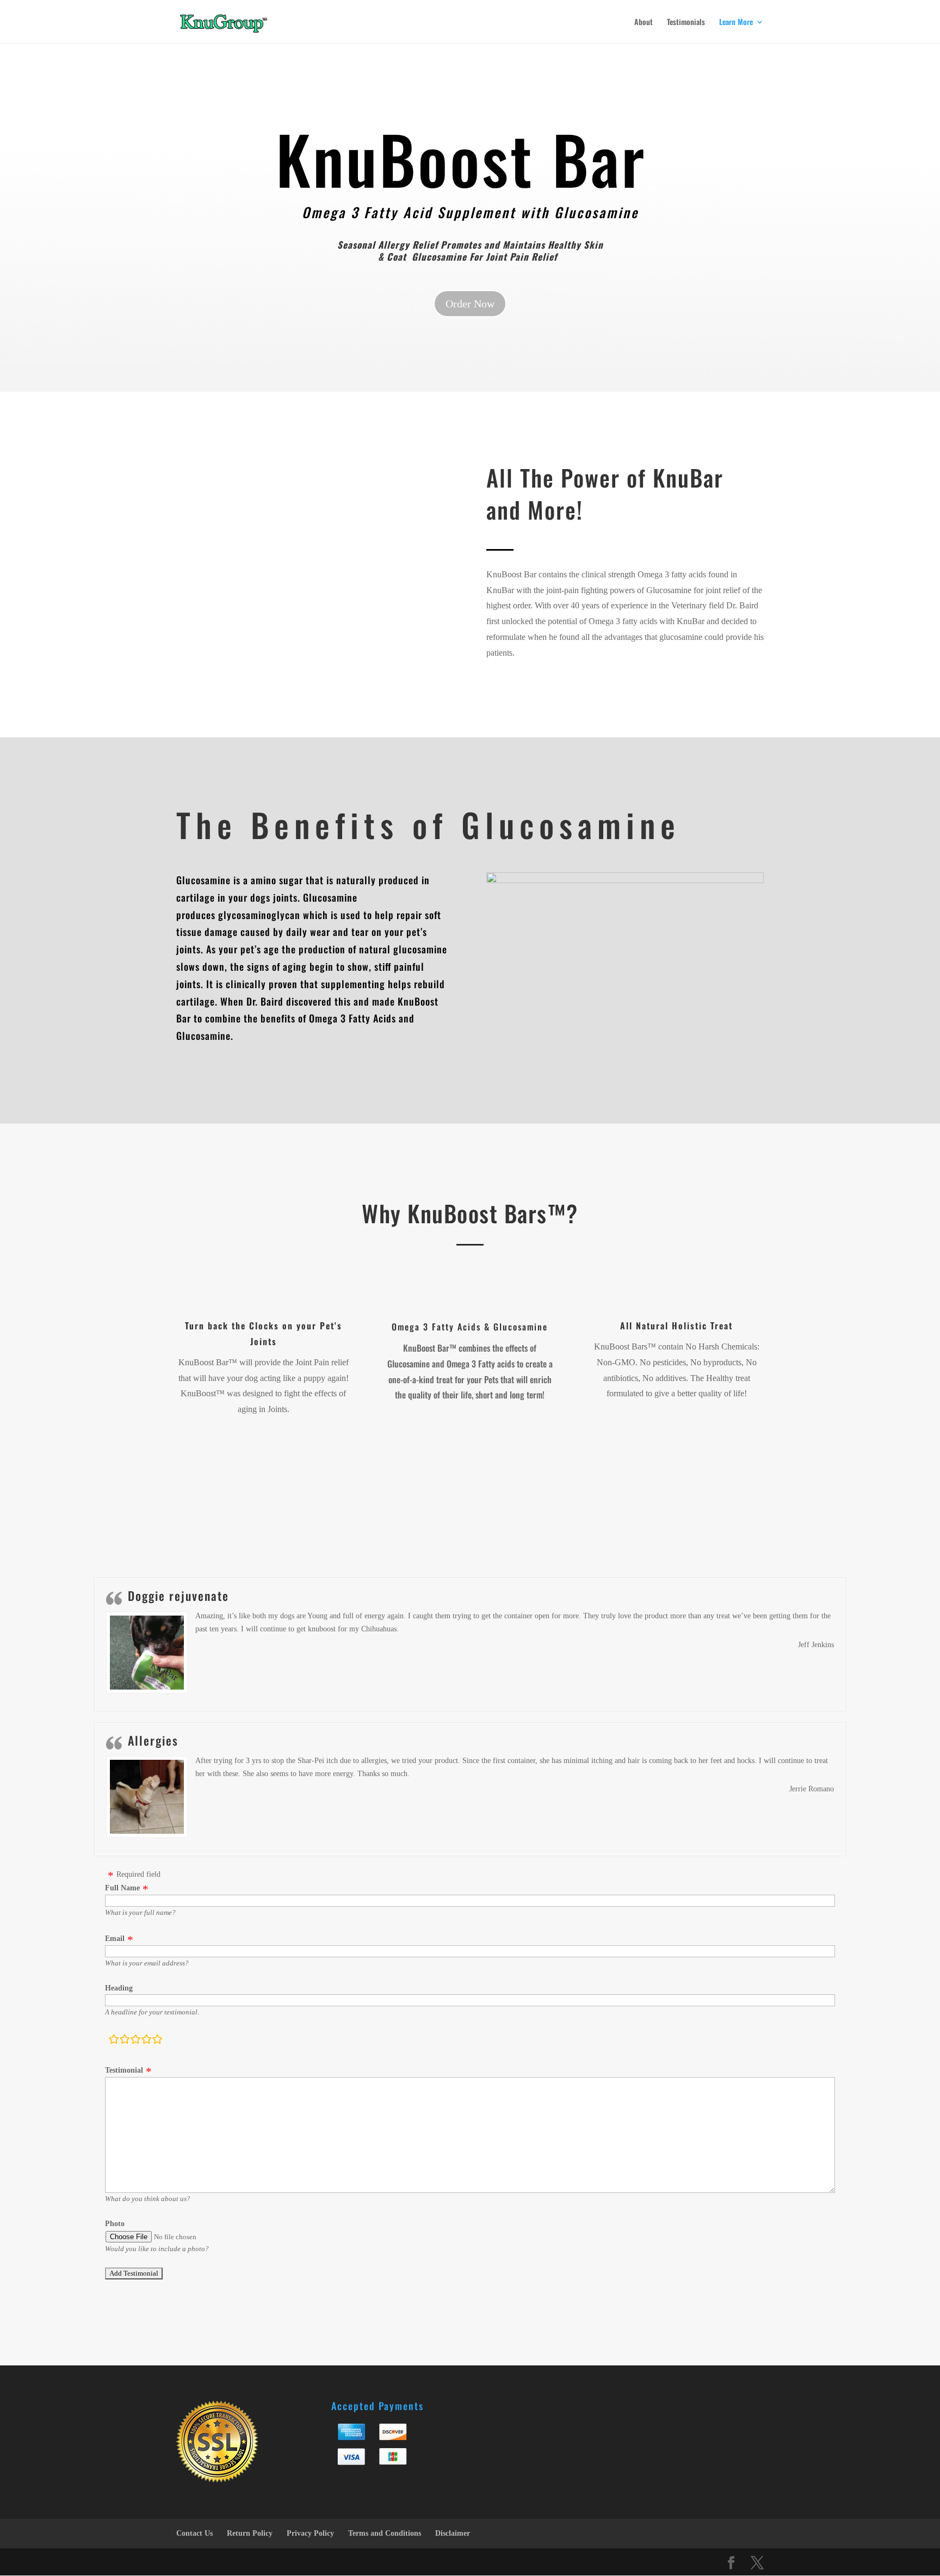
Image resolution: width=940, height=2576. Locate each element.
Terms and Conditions (385, 2533)
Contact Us (194, 2533)
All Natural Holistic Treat (676, 1326)
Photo (115, 2224)
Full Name (122, 1888)
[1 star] (114, 2041)
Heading (119, 1988)
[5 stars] (157, 2041)
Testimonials (686, 23)
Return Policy (250, 2533)
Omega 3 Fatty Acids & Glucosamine (470, 1327)
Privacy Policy (310, 2533)
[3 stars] (135, 2041)
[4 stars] (146, 2041)
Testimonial (124, 2070)
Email (115, 1939)
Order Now (470, 304)
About (644, 23)
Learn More (736, 23)
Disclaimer (453, 2533)
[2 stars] (125, 2041)
